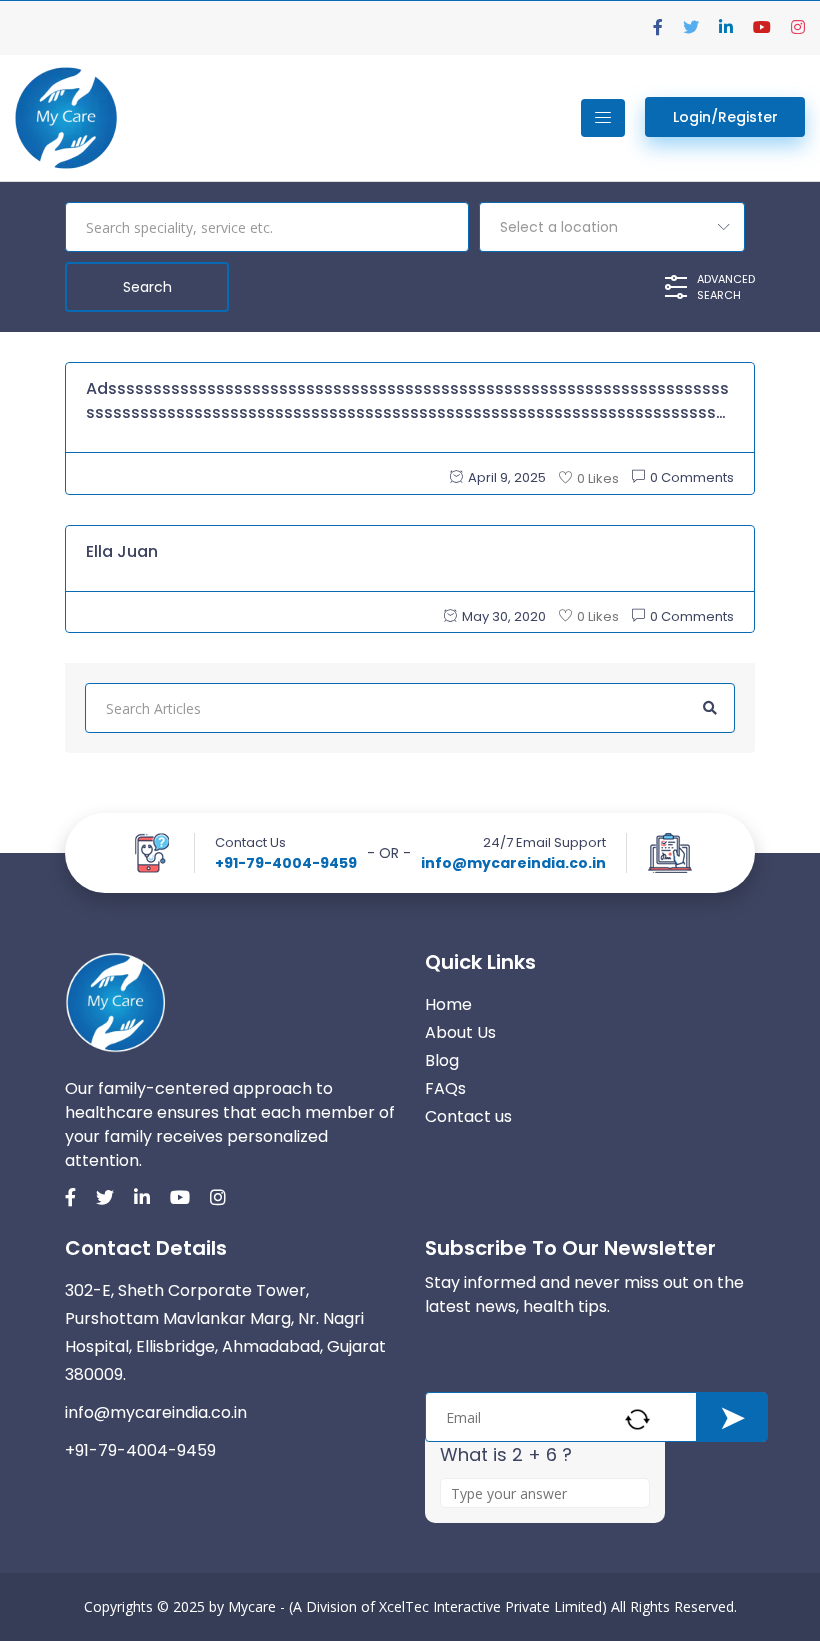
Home (448, 1004)
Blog (442, 1060)
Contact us (468, 1116)
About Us (460, 1032)
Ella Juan (122, 551)
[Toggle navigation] (603, 118)
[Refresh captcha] (637, 1419)
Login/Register (725, 117)
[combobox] (612, 227)
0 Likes (598, 478)
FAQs (445, 1088)
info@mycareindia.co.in (513, 863)
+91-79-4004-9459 (286, 863)
